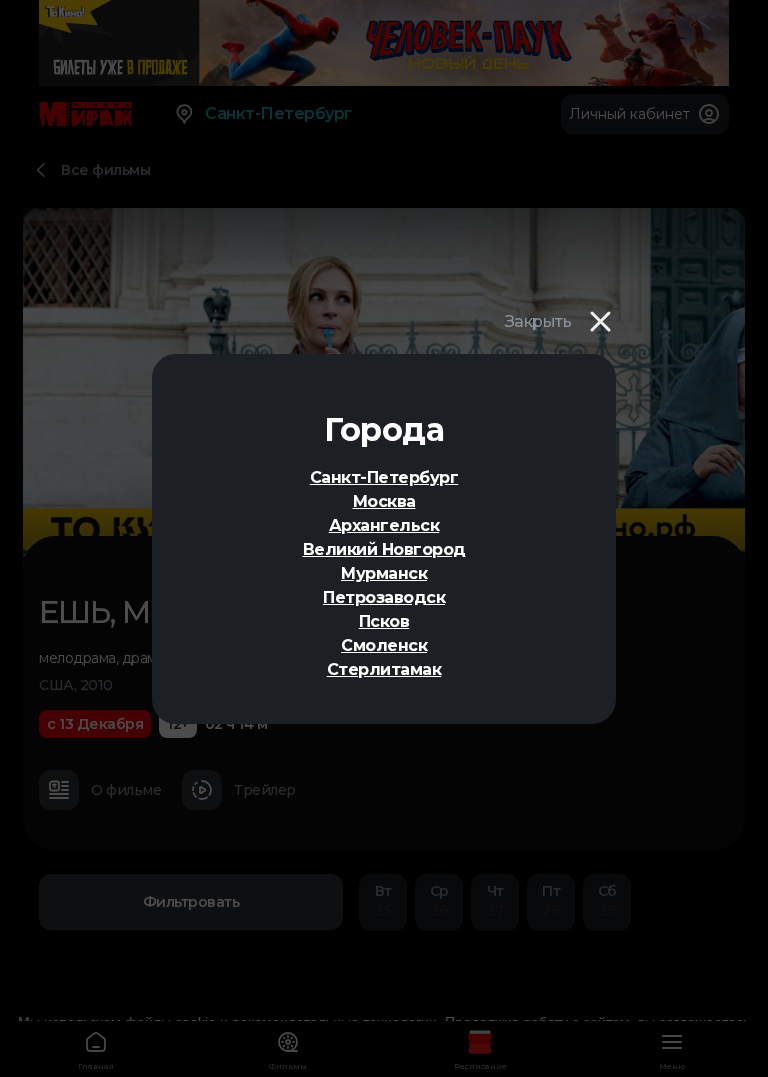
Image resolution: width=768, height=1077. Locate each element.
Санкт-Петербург (384, 477)
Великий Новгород (384, 549)
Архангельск (384, 525)
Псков (384, 621)
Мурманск (384, 573)
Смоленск (384, 645)
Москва (384, 501)
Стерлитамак (384, 669)
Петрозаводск (384, 597)
